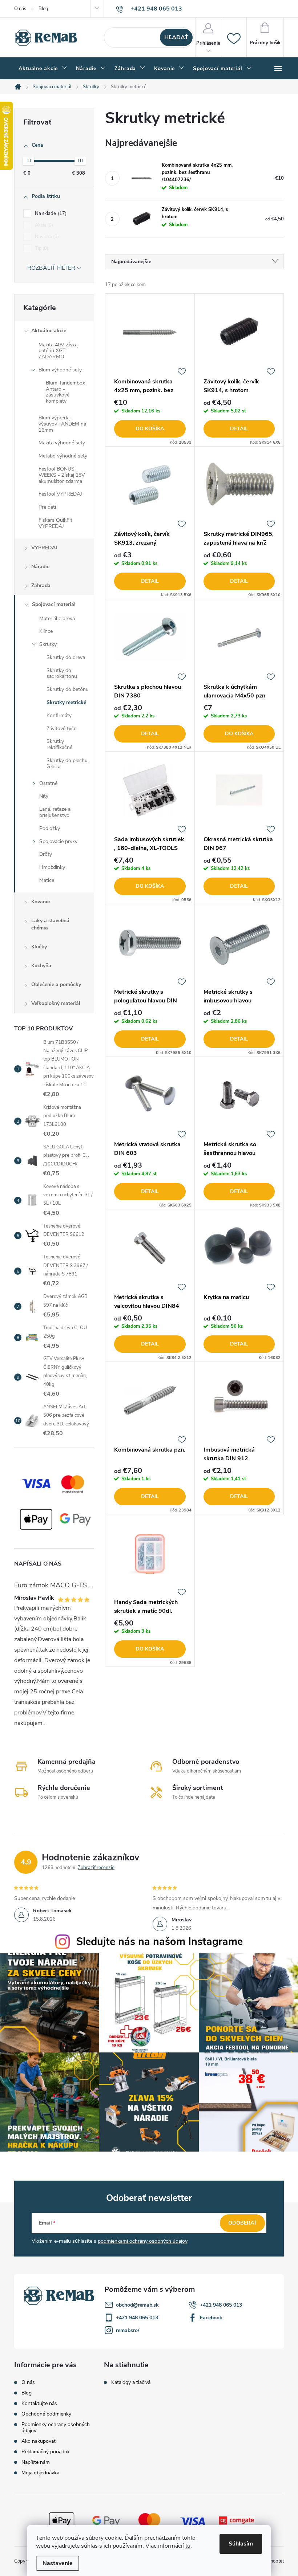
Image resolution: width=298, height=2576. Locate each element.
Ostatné (48, 783)
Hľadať (176, 37)
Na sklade (50, 213)
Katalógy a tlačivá (131, 2382)
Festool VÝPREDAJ (60, 494)
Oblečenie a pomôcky (56, 984)
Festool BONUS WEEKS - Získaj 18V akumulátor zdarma (62, 475)
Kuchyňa (41, 966)
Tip (41, 248)
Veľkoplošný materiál (56, 1003)
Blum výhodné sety (60, 370)
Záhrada (41, 585)
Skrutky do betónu (68, 689)
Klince (46, 631)
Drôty (46, 854)
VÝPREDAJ (44, 548)
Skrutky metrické (66, 702)
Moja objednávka (40, 2473)
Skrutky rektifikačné (59, 744)
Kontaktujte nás (39, 2403)
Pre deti (47, 507)
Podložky (50, 828)
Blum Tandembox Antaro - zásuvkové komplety (65, 392)
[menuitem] (43, 69)
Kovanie (41, 902)
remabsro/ (128, 2330)
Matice (47, 880)
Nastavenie (58, 2563)
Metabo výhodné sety (63, 456)
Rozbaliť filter (51, 268)
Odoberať (243, 2223)
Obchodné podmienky (46, 2414)
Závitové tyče (61, 729)
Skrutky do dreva (66, 657)
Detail (239, 429)
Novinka (46, 237)
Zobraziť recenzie (96, 1868)
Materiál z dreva (57, 618)
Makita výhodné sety (62, 443)
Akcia (43, 225)
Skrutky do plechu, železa (68, 764)
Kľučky (39, 947)
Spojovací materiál (54, 604)
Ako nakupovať (39, 2441)
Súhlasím (241, 2544)
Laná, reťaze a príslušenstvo (55, 812)
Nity (44, 796)
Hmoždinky (52, 867)
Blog (43, 9)
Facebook (211, 2318)
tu (188, 2546)
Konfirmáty (59, 715)
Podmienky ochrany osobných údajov (56, 2428)
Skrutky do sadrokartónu (62, 673)
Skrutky (48, 644)
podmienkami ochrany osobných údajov (143, 2241)
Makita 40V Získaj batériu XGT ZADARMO (59, 351)
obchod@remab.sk (137, 2305)
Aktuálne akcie (49, 331)
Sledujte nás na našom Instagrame (160, 1942)
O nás (20, 9)
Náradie (40, 567)
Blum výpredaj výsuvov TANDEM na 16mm (62, 424)
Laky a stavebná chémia (50, 924)
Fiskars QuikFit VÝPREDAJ (55, 523)
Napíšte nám (36, 2462)
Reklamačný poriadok (46, 2452)
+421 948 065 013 (221, 2305)
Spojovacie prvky (58, 841)
